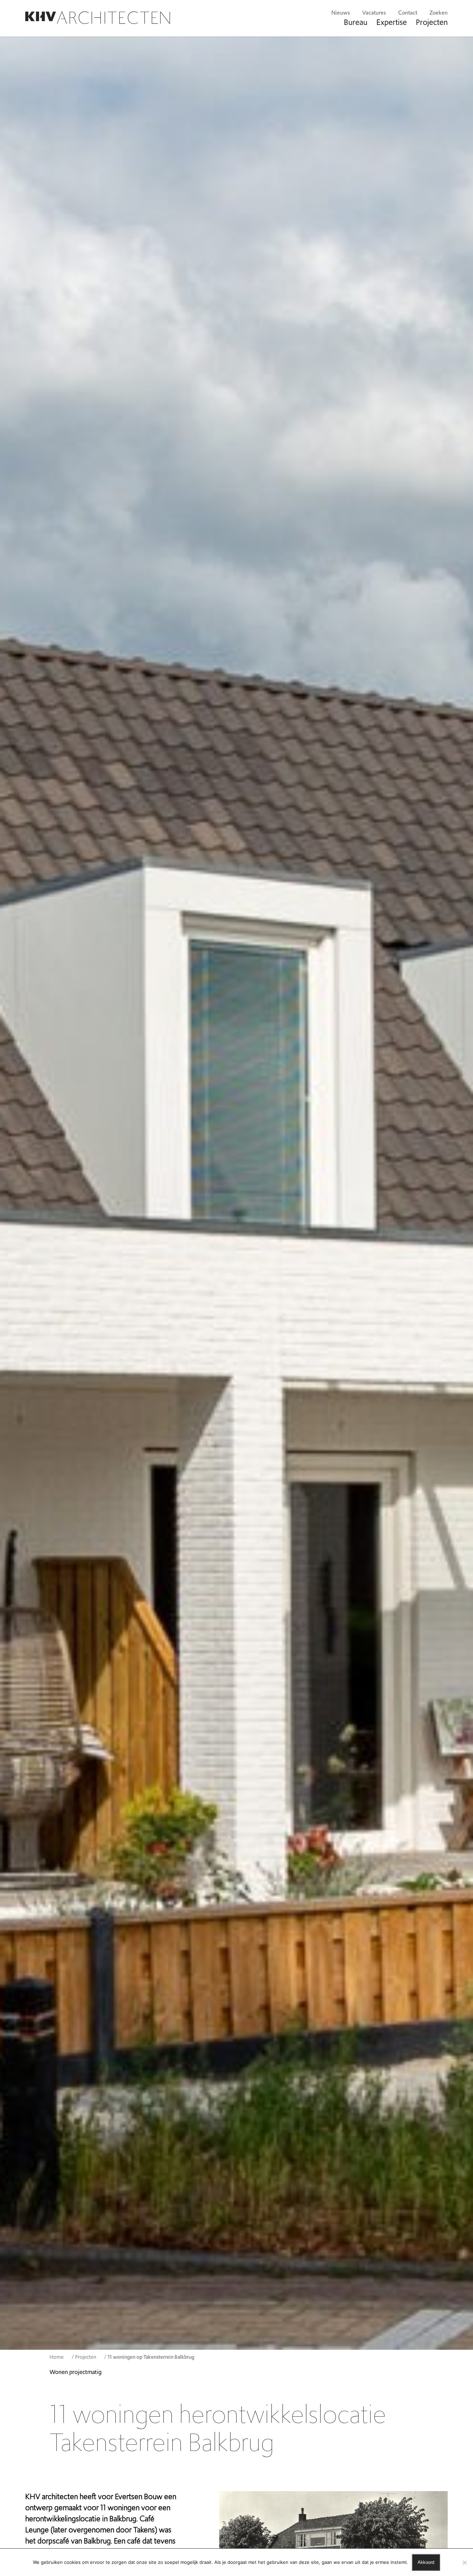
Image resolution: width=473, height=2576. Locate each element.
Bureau (356, 22)
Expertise (392, 22)
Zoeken (439, 13)
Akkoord (426, 2562)
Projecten (432, 22)
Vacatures (374, 13)
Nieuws (341, 13)
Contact (408, 13)
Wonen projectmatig (75, 2372)
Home (57, 2357)
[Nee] (464, 2562)
